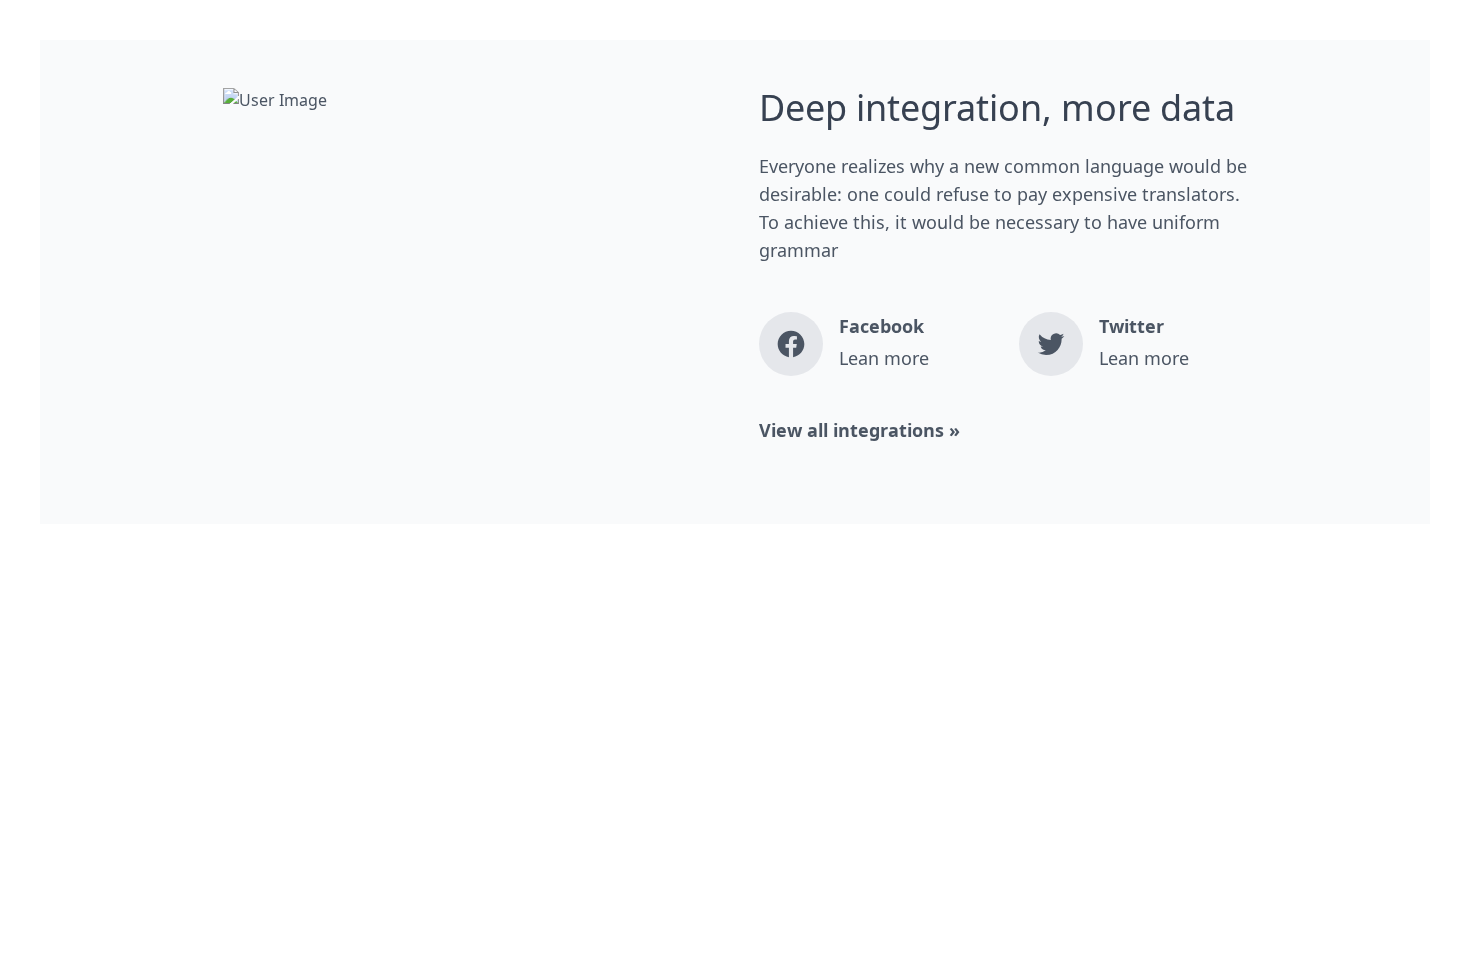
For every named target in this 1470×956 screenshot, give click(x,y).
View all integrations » (859, 430)
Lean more (884, 358)
